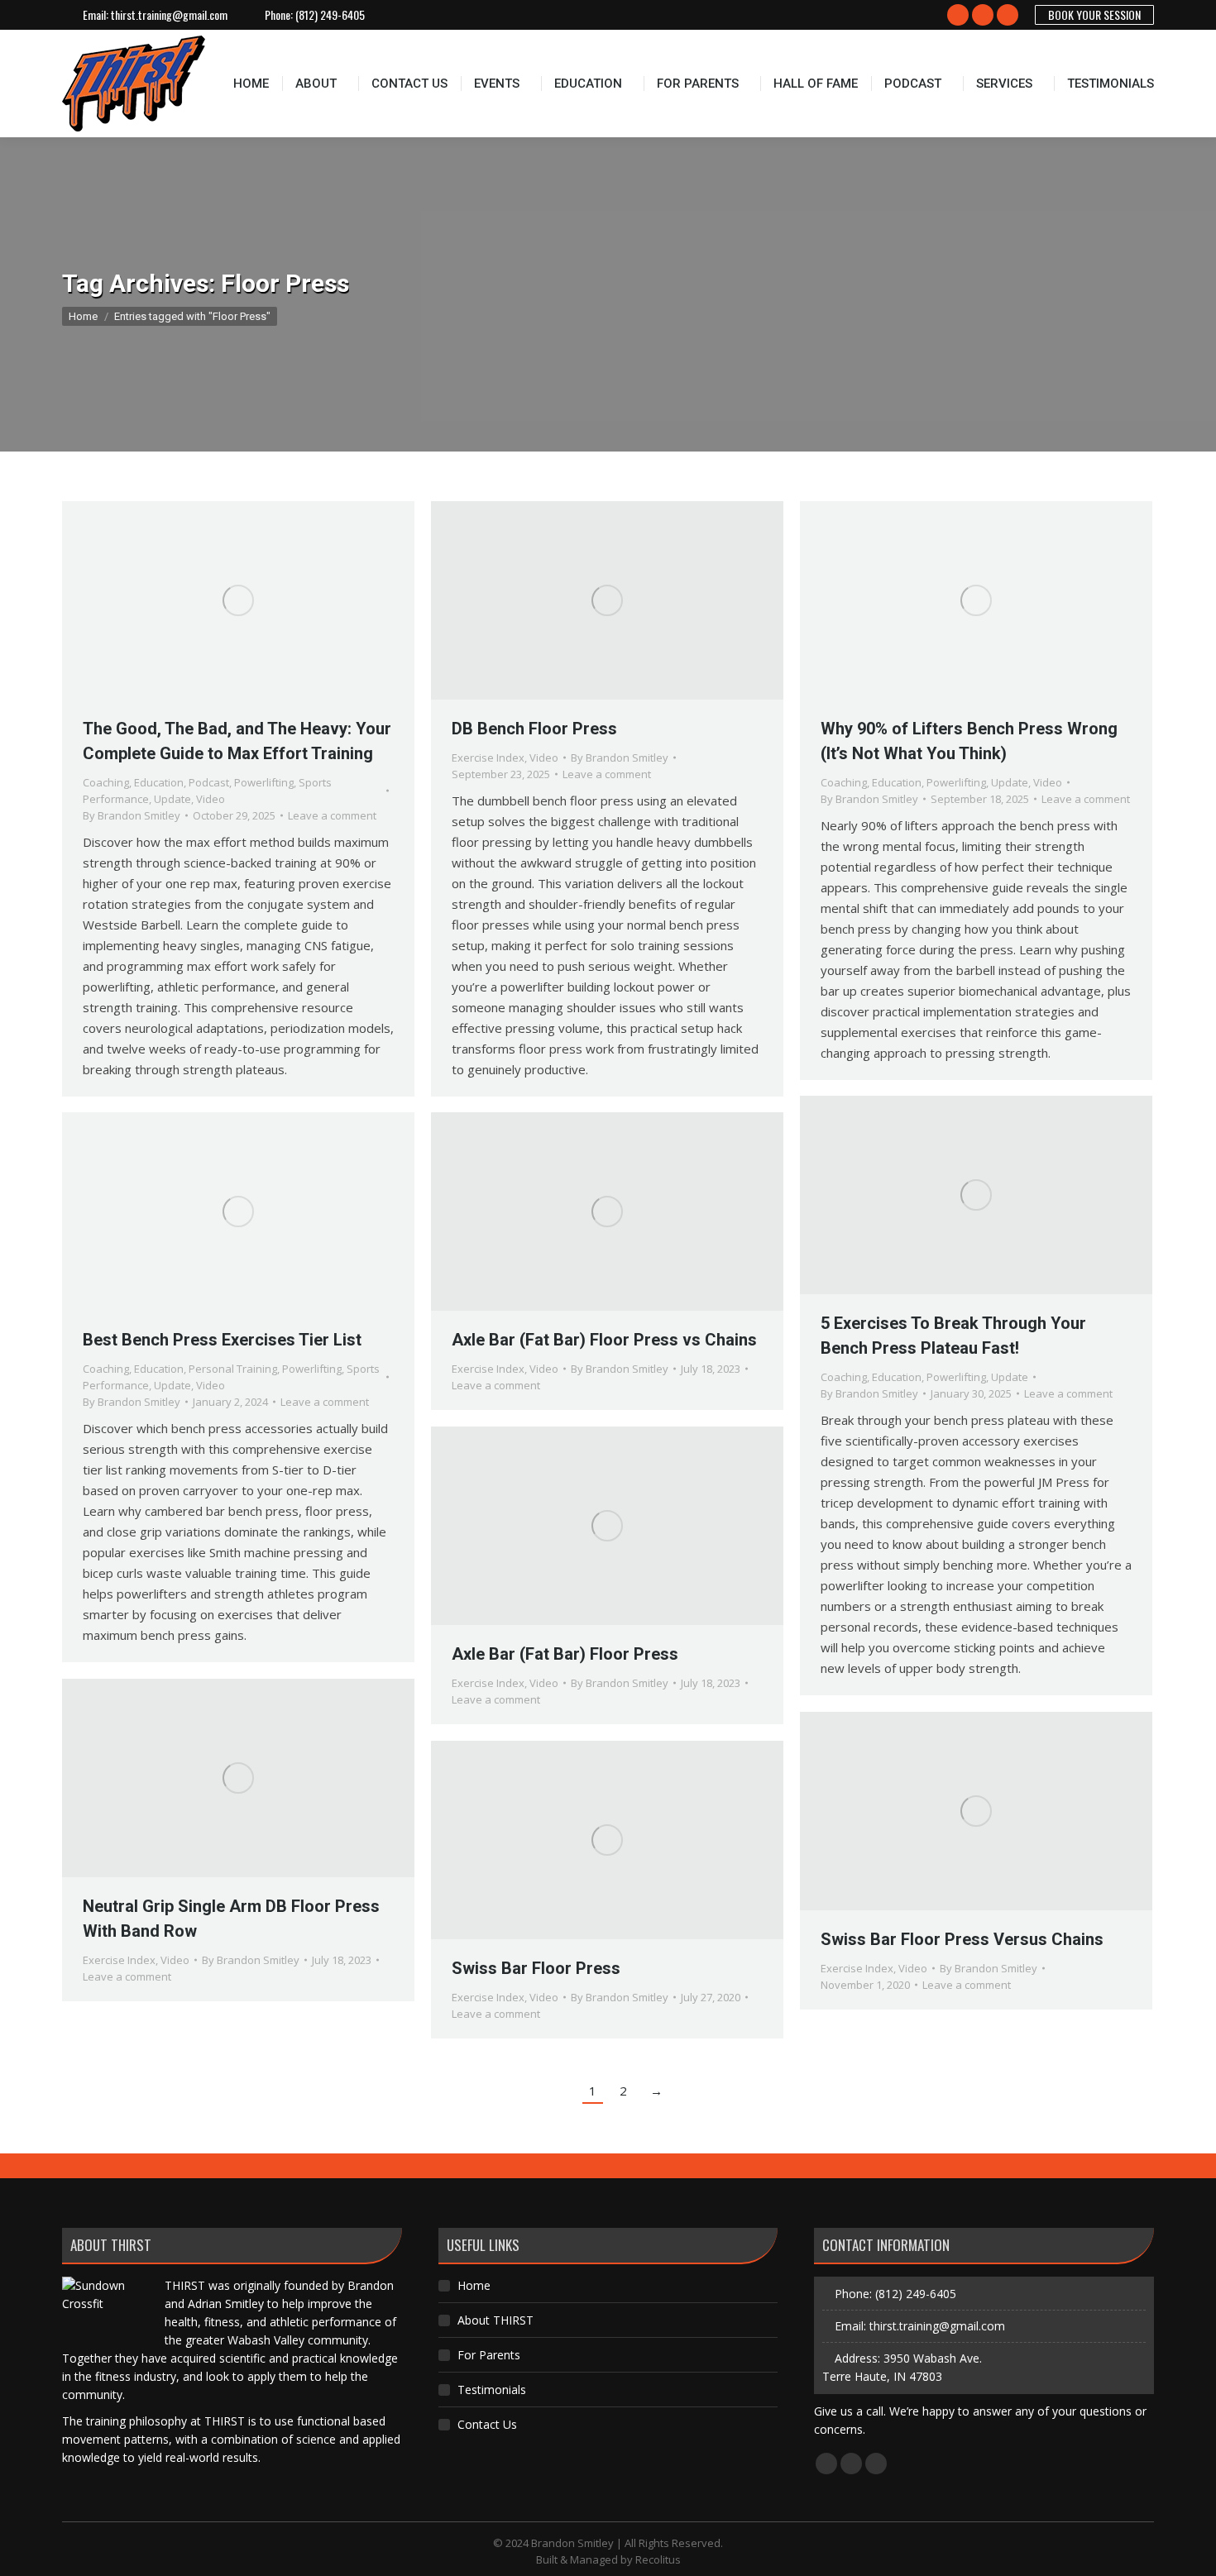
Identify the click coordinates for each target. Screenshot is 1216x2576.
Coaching (106, 782)
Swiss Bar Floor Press (536, 1968)
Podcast (209, 782)
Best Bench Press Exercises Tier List (222, 1340)
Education (159, 782)
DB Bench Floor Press (534, 729)
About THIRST (495, 2320)
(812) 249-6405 (330, 15)
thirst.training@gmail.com (169, 15)
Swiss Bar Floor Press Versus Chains (962, 1939)
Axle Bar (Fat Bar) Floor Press (565, 1654)
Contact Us (487, 2424)
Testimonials (492, 2390)
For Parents (489, 2355)
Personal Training (233, 1369)
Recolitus (658, 2559)
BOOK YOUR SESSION (1094, 14)
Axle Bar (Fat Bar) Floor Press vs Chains (604, 1340)
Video (211, 799)
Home (474, 2285)
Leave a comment (332, 815)
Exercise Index (488, 758)
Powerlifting (264, 782)
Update (172, 799)
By (132, 815)
